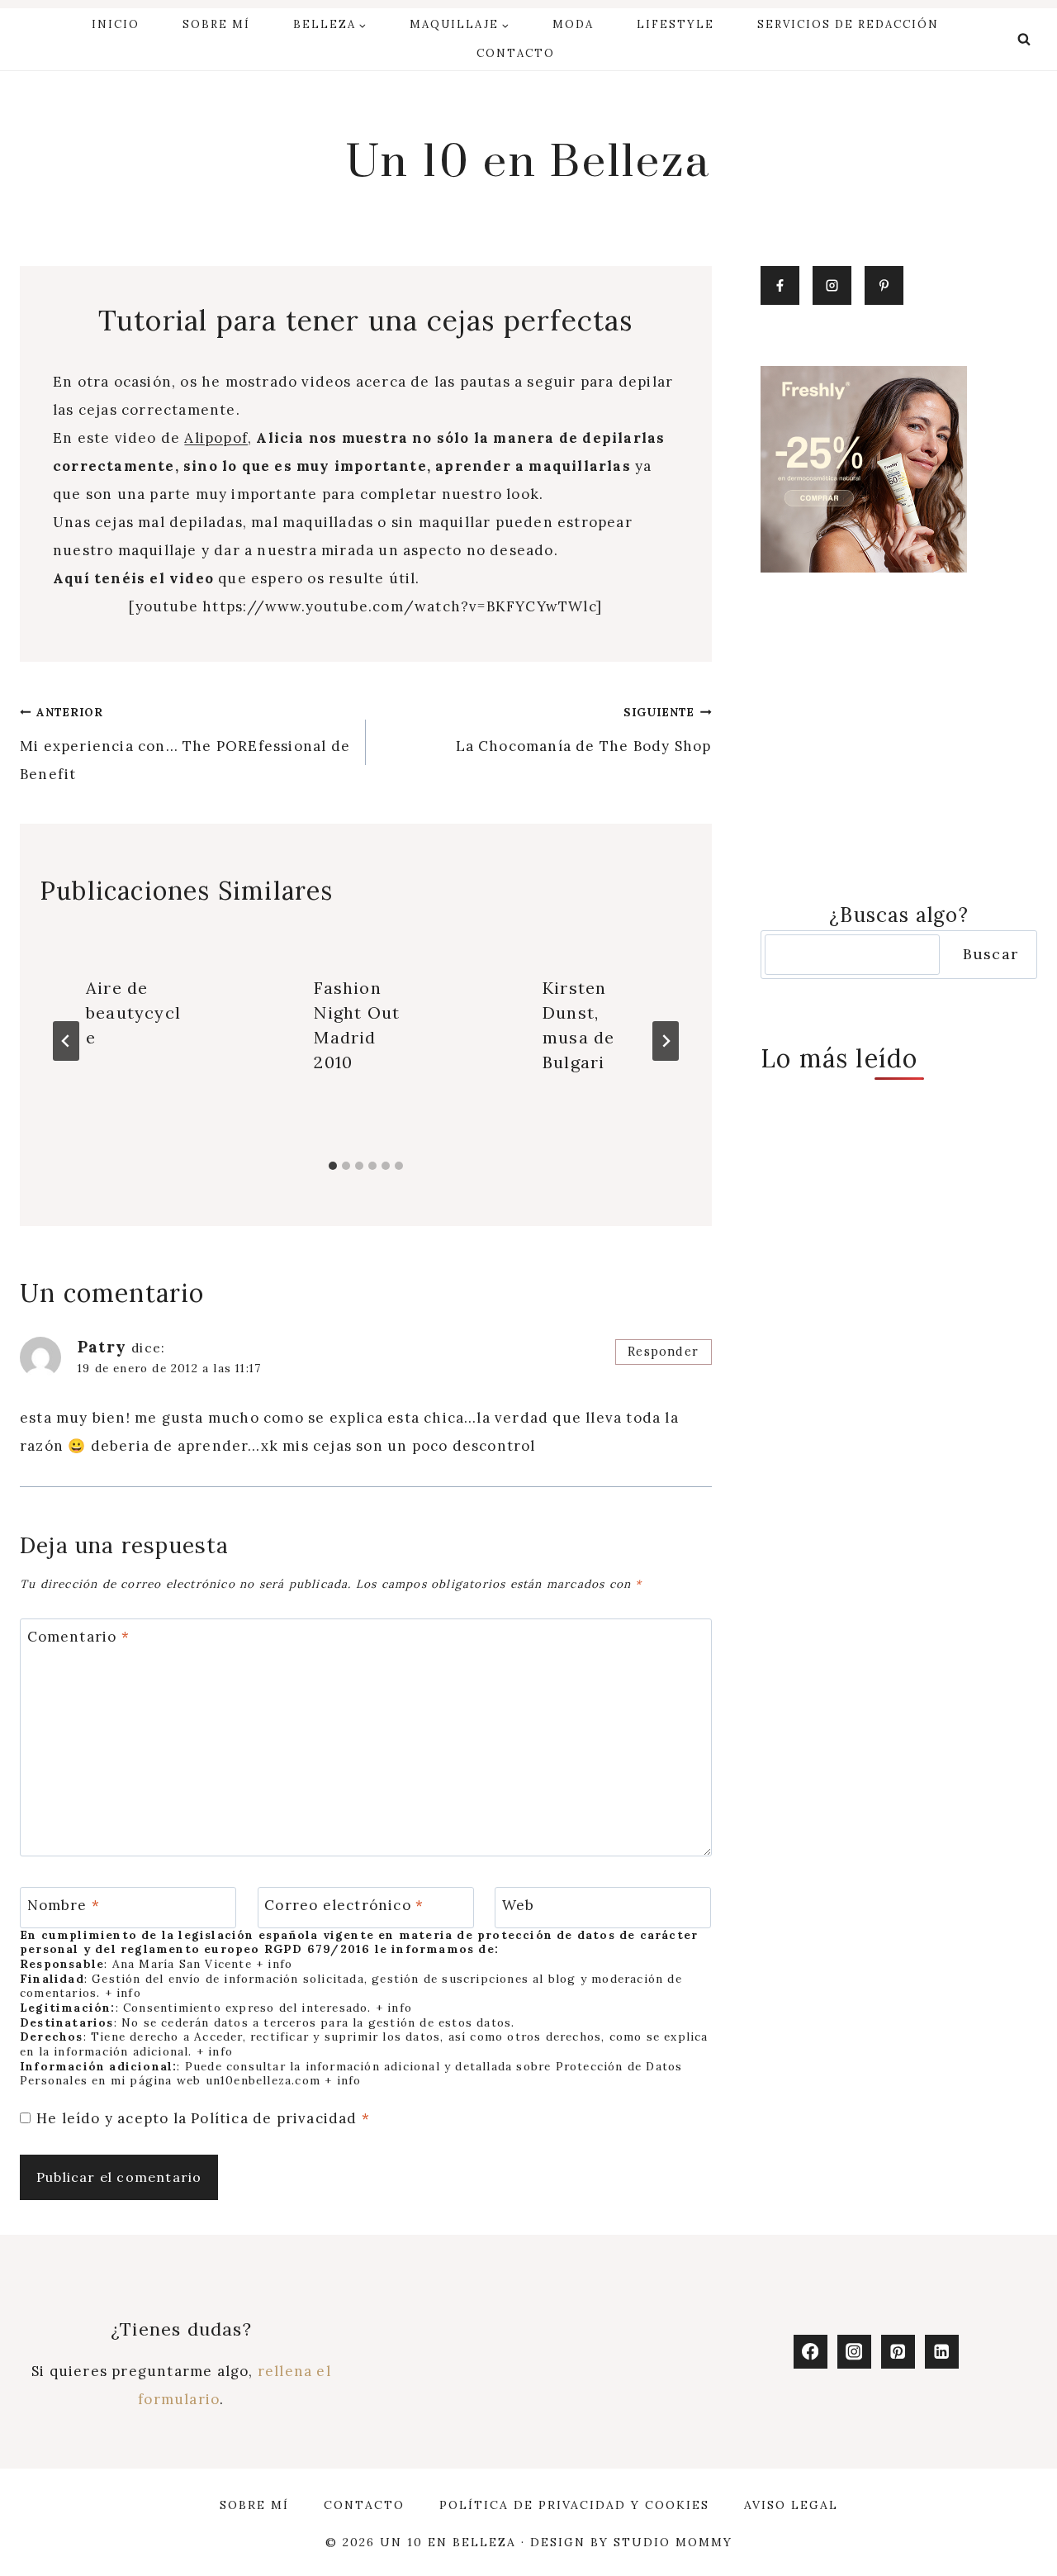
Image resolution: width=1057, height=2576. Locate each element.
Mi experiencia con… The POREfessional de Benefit (185, 744)
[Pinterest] (898, 2352)
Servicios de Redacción (848, 24)
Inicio (116, 24)
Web (519, 1905)
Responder (663, 1351)
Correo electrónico (344, 1905)
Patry (102, 1347)
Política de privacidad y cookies (574, 2505)
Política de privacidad (276, 2118)
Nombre (64, 1905)
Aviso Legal (791, 2505)
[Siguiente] (666, 1041)
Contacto (516, 53)
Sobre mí (216, 24)
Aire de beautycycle (133, 1012)
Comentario (78, 1637)
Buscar (991, 954)
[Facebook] (811, 2352)
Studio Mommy (673, 2542)
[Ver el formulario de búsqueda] (1024, 40)
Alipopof (216, 438)
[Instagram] (854, 2352)
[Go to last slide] (66, 1041)
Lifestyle (675, 24)
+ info (274, 1964)
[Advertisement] (899, 736)
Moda (573, 24)
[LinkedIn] (942, 2352)
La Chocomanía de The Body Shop (584, 730)
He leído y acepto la (203, 2118)
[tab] (333, 1166)
